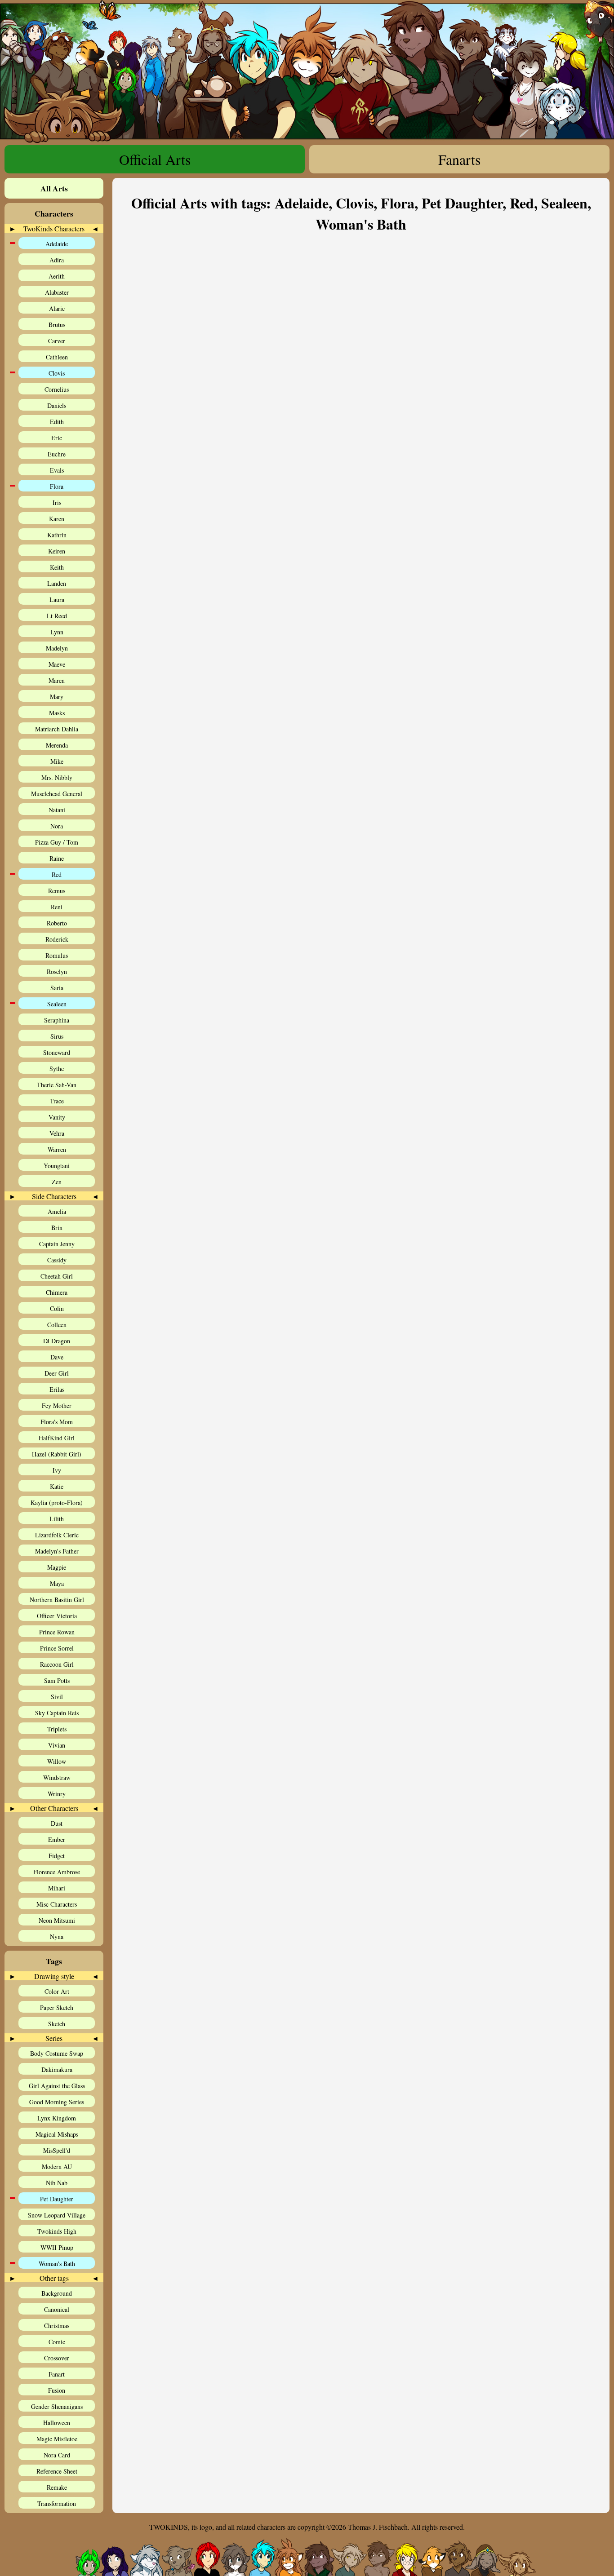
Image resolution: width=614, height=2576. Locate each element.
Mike (57, 761)
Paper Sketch (57, 2007)
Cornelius (57, 389)
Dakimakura (57, 2069)
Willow (57, 1761)
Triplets (57, 1729)
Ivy (57, 1470)
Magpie (57, 1567)
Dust (57, 1823)
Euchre (57, 454)
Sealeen (57, 1004)
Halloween (57, 2423)
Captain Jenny (57, 1244)
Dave (57, 1357)
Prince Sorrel (57, 1648)
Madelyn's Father (57, 1551)
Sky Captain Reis (57, 1713)
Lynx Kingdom (57, 2118)
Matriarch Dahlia (57, 729)
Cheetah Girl (57, 1276)
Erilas (57, 1389)
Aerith (57, 276)
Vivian (57, 1745)
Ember (57, 1839)
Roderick (57, 939)
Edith (57, 422)
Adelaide (57, 244)
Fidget (57, 1856)
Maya (57, 1583)
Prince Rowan (57, 1632)
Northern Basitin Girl (57, 1600)
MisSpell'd (57, 2150)
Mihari (57, 1888)
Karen (57, 519)
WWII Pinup (57, 2247)
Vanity (57, 1117)
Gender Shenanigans (57, 2406)
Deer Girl (57, 1373)
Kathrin (57, 535)
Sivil (57, 1697)
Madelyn (57, 648)
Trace (57, 1101)
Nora (57, 826)
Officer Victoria (57, 1616)
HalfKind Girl (57, 1438)
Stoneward (57, 1052)
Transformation (57, 2503)
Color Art (57, 1991)
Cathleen (57, 357)
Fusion (57, 2390)
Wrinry (57, 1794)
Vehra (57, 1133)
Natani (57, 810)
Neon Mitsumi (57, 1920)
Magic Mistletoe (57, 2439)
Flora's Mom (57, 1422)
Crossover (57, 2358)
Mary (57, 697)
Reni (57, 907)
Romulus (57, 955)
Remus (57, 891)
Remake (57, 2487)
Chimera (57, 1292)
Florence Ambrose (57, 1872)
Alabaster (57, 292)
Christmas (57, 2326)
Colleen (57, 1325)
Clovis (57, 373)
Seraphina (57, 1020)
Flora (57, 486)
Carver (57, 341)
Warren (57, 1149)
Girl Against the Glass (57, 2086)
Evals (57, 470)
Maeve (57, 664)
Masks (57, 713)
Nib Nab (57, 2183)
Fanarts (459, 159)
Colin (57, 1308)
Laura (57, 600)
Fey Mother (57, 1405)
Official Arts (155, 159)
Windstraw (57, 1777)
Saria (57, 988)
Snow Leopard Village (57, 2215)
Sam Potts (57, 1680)
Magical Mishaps (57, 2134)
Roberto (57, 923)
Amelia (57, 1211)
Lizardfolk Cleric (57, 1535)
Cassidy (57, 1260)
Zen (57, 1182)
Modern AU (57, 2167)
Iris (57, 502)
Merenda (57, 745)
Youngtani (57, 1166)
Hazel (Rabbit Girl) (57, 1454)
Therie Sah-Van (57, 1085)
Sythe (57, 1069)
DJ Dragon (57, 1341)
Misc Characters (57, 1904)
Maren (57, 680)
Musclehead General (57, 794)
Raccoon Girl (57, 1664)
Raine (57, 858)
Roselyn (57, 972)
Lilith (57, 1519)
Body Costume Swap (57, 2053)
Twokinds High (57, 2231)
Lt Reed (57, 616)
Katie (57, 1486)
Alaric (57, 308)
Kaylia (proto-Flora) (57, 1503)
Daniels (57, 405)
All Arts (54, 188)
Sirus (57, 1036)
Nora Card (57, 2455)
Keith (57, 567)
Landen (57, 583)
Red (57, 874)
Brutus (57, 325)
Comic (57, 2342)
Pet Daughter (57, 2199)
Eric (57, 438)
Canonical (57, 2309)
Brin (57, 1228)
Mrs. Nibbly (57, 777)
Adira (57, 260)
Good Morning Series (57, 2102)
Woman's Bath (57, 2264)
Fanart (57, 2374)
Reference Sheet (57, 2471)
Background (57, 2293)
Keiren (57, 551)
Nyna (57, 1936)
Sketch (57, 2024)
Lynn (57, 632)
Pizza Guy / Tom (57, 842)
